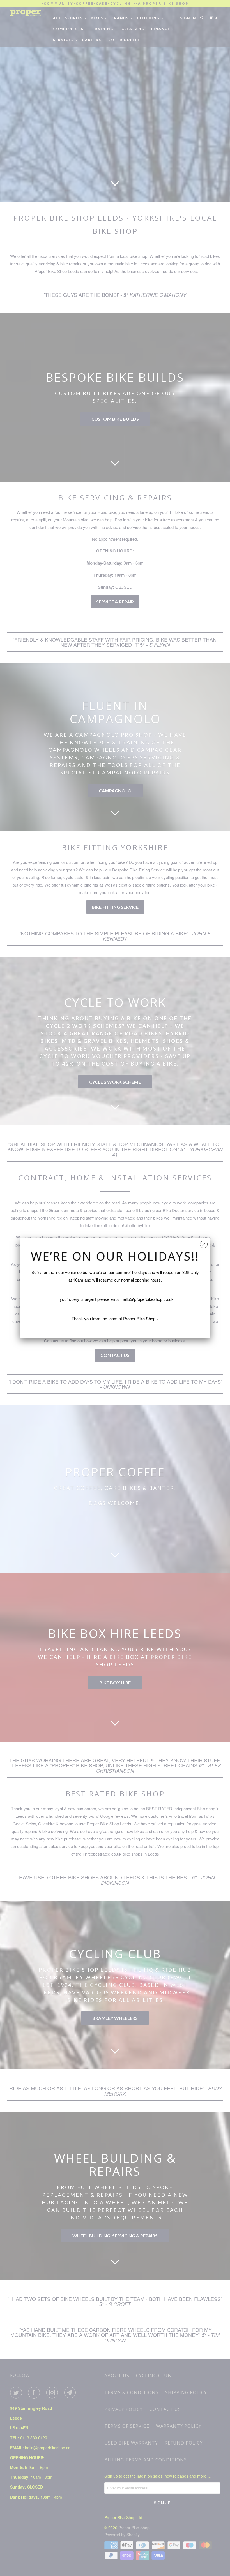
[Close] (204, 1243)
